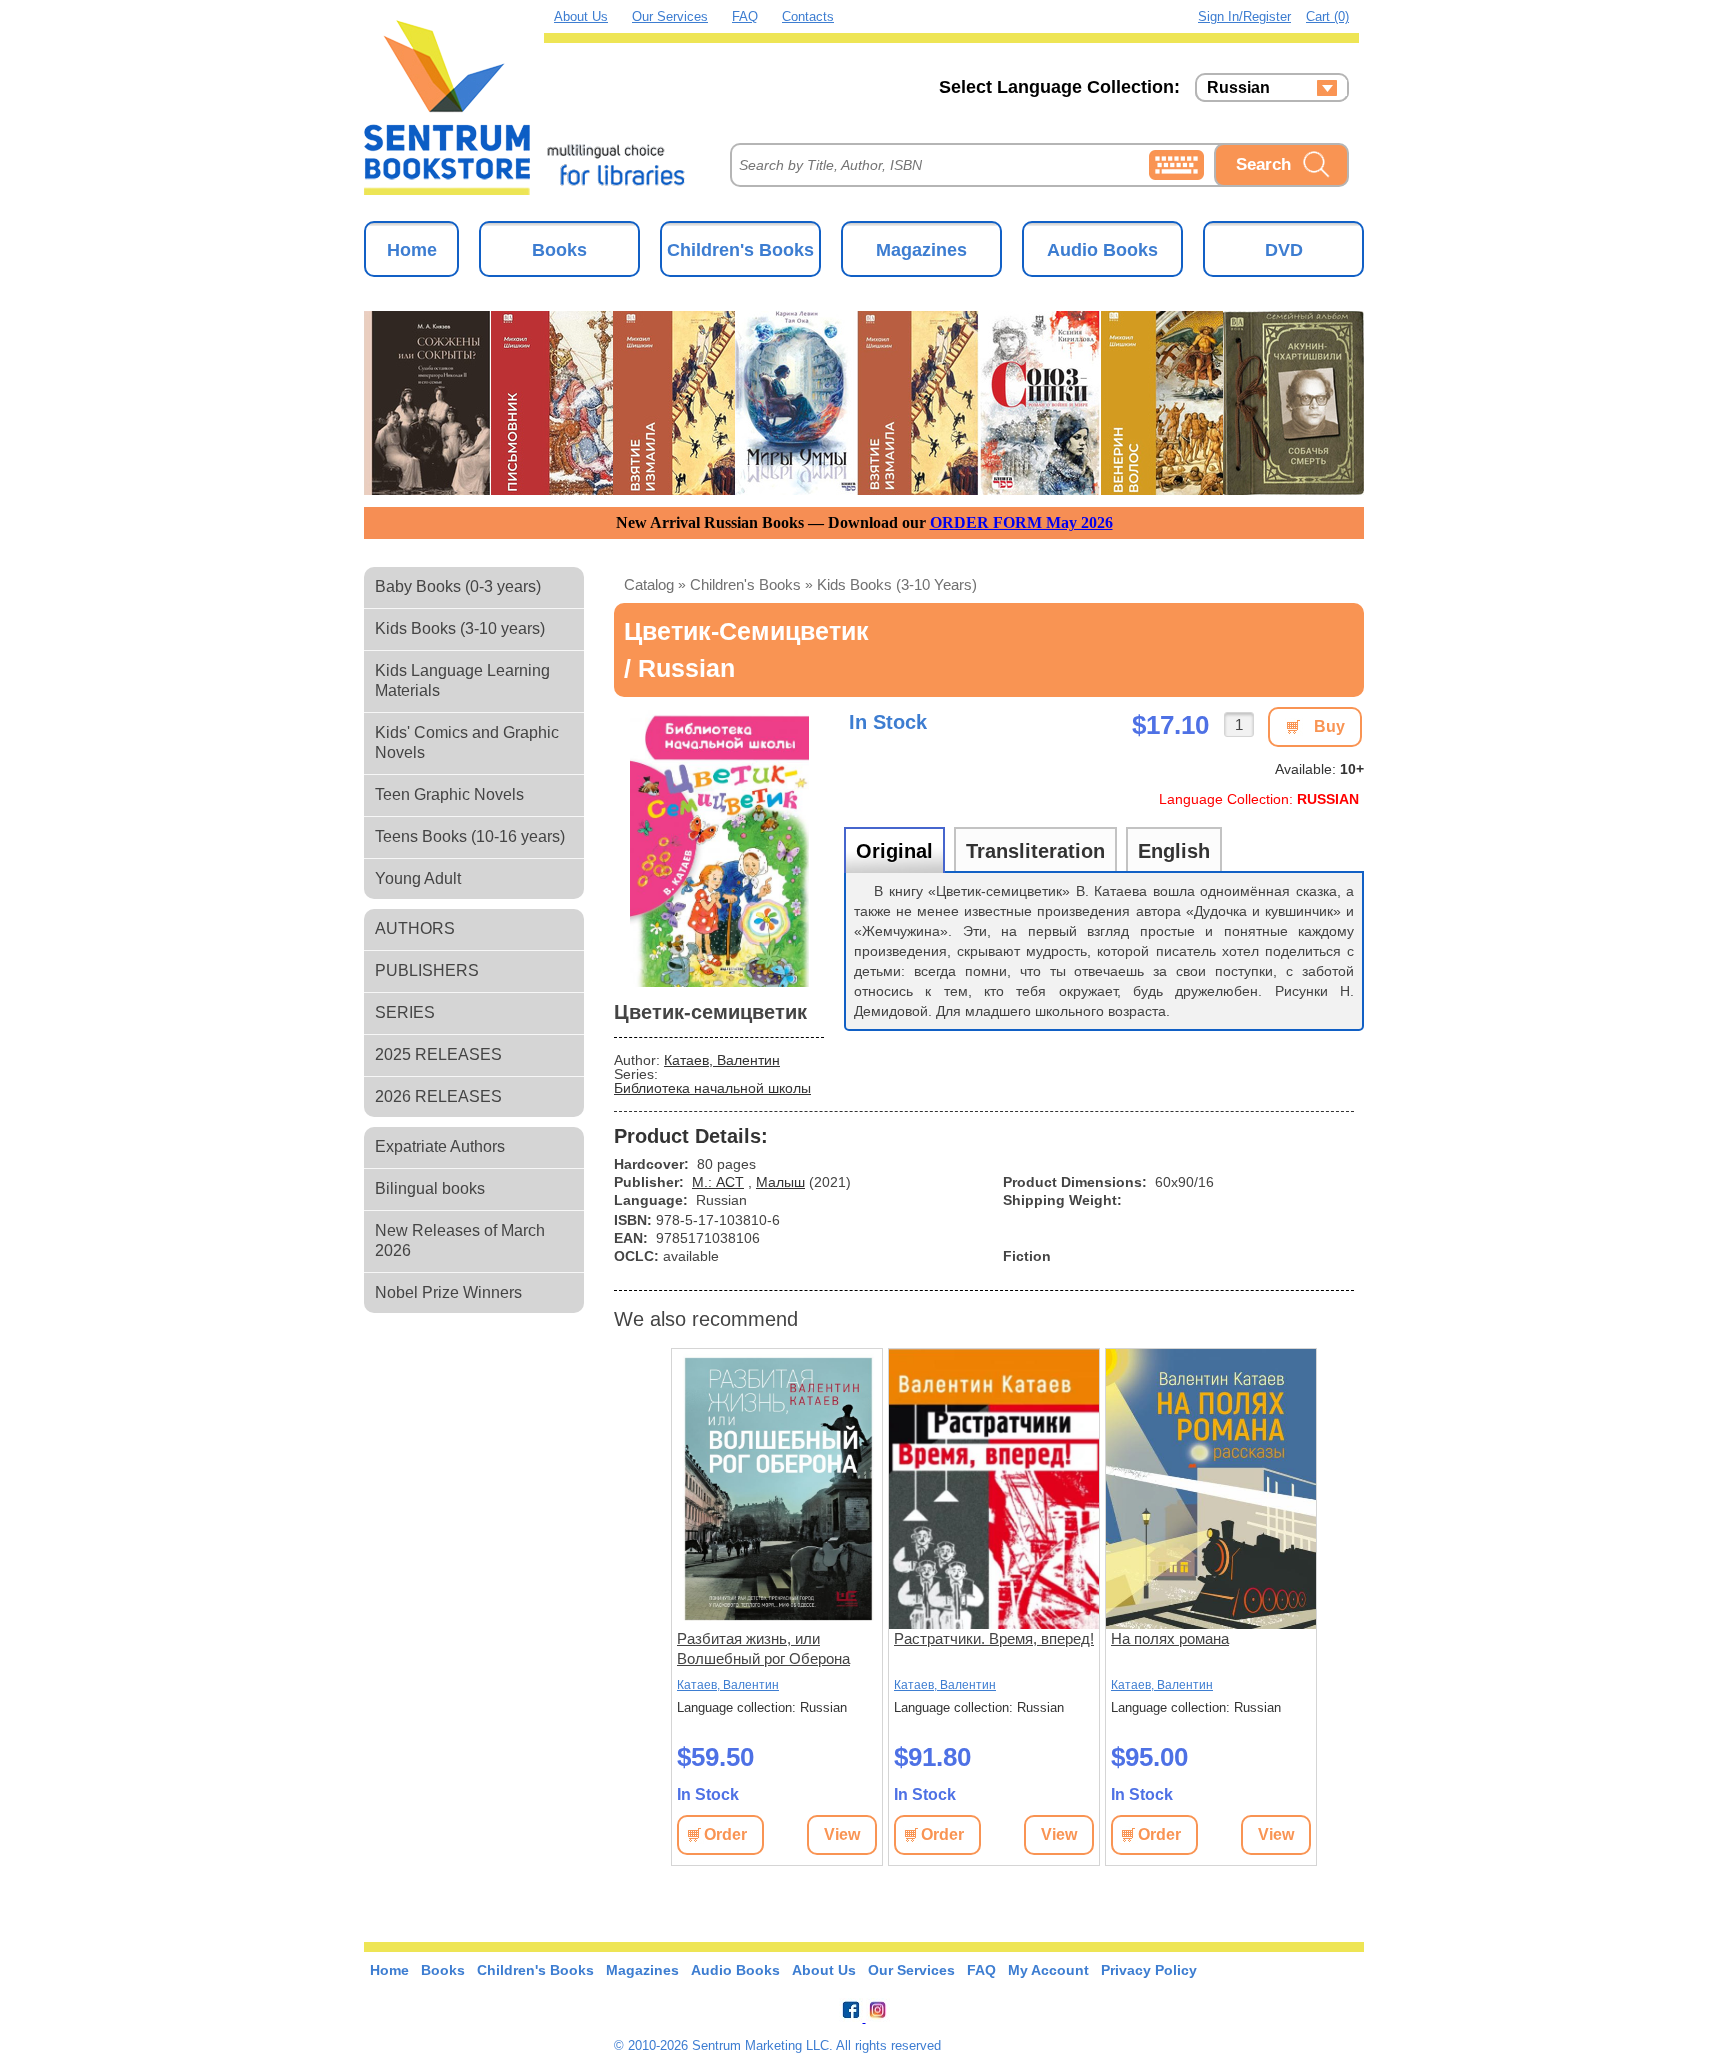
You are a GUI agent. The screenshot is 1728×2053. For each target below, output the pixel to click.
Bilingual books (430, 1188)
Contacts (808, 16)
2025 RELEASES (438, 1054)
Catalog (649, 584)
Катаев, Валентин (722, 1060)
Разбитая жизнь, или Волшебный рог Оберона (763, 1648)
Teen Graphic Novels (449, 794)
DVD (1284, 250)
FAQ (745, 16)
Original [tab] (894, 851)
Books (559, 250)
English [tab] (1174, 851)
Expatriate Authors (440, 1146)
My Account (1048, 1970)
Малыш (780, 1182)
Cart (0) (1327, 16)
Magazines (921, 250)
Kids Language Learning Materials (462, 680)
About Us (581, 16)
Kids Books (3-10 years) (460, 628)
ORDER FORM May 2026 (1021, 522)
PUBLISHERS (427, 970)
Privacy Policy (1149, 1970)
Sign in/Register (1244, 16)
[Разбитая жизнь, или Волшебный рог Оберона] (777, 1489)
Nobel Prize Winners (448, 1292)
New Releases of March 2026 (460, 1240)
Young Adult (418, 878)
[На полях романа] (1211, 1489)
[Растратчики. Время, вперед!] (994, 1489)
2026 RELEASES (438, 1096)
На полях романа (1170, 1638)
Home (412, 250)
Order (725, 1834)
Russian (1238, 88)
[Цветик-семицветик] (719, 847)
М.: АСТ (718, 1182)
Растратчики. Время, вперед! (994, 1638)
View (842, 1834)
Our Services (670, 16)
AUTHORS (415, 928)
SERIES (405, 1012)
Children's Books (740, 250)
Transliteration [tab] (1035, 851)
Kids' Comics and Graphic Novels (467, 742)
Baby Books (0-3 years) (458, 586)
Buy (1329, 726)
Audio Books (1102, 250)
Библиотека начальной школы (712, 1088)
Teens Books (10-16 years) (470, 836)
